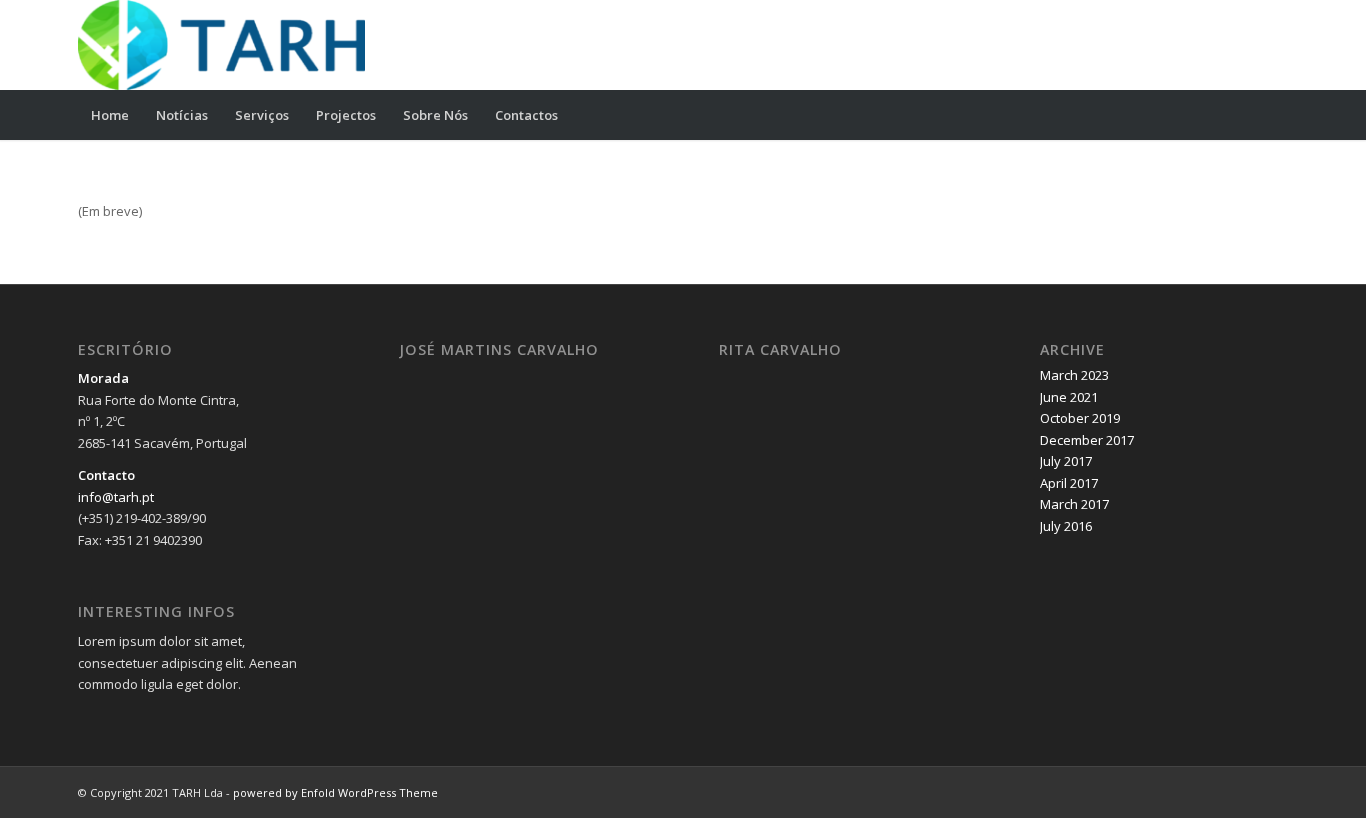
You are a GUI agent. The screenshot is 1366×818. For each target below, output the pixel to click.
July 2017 (1066, 461)
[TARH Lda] (221, 45)
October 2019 (1080, 418)
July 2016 (1066, 526)
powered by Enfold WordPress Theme (335, 792)
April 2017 (1069, 483)
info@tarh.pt (116, 497)
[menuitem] (110, 115)
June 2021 (1069, 397)
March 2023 (1074, 375)
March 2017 (1074, 504)
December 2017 (1087, 440)
